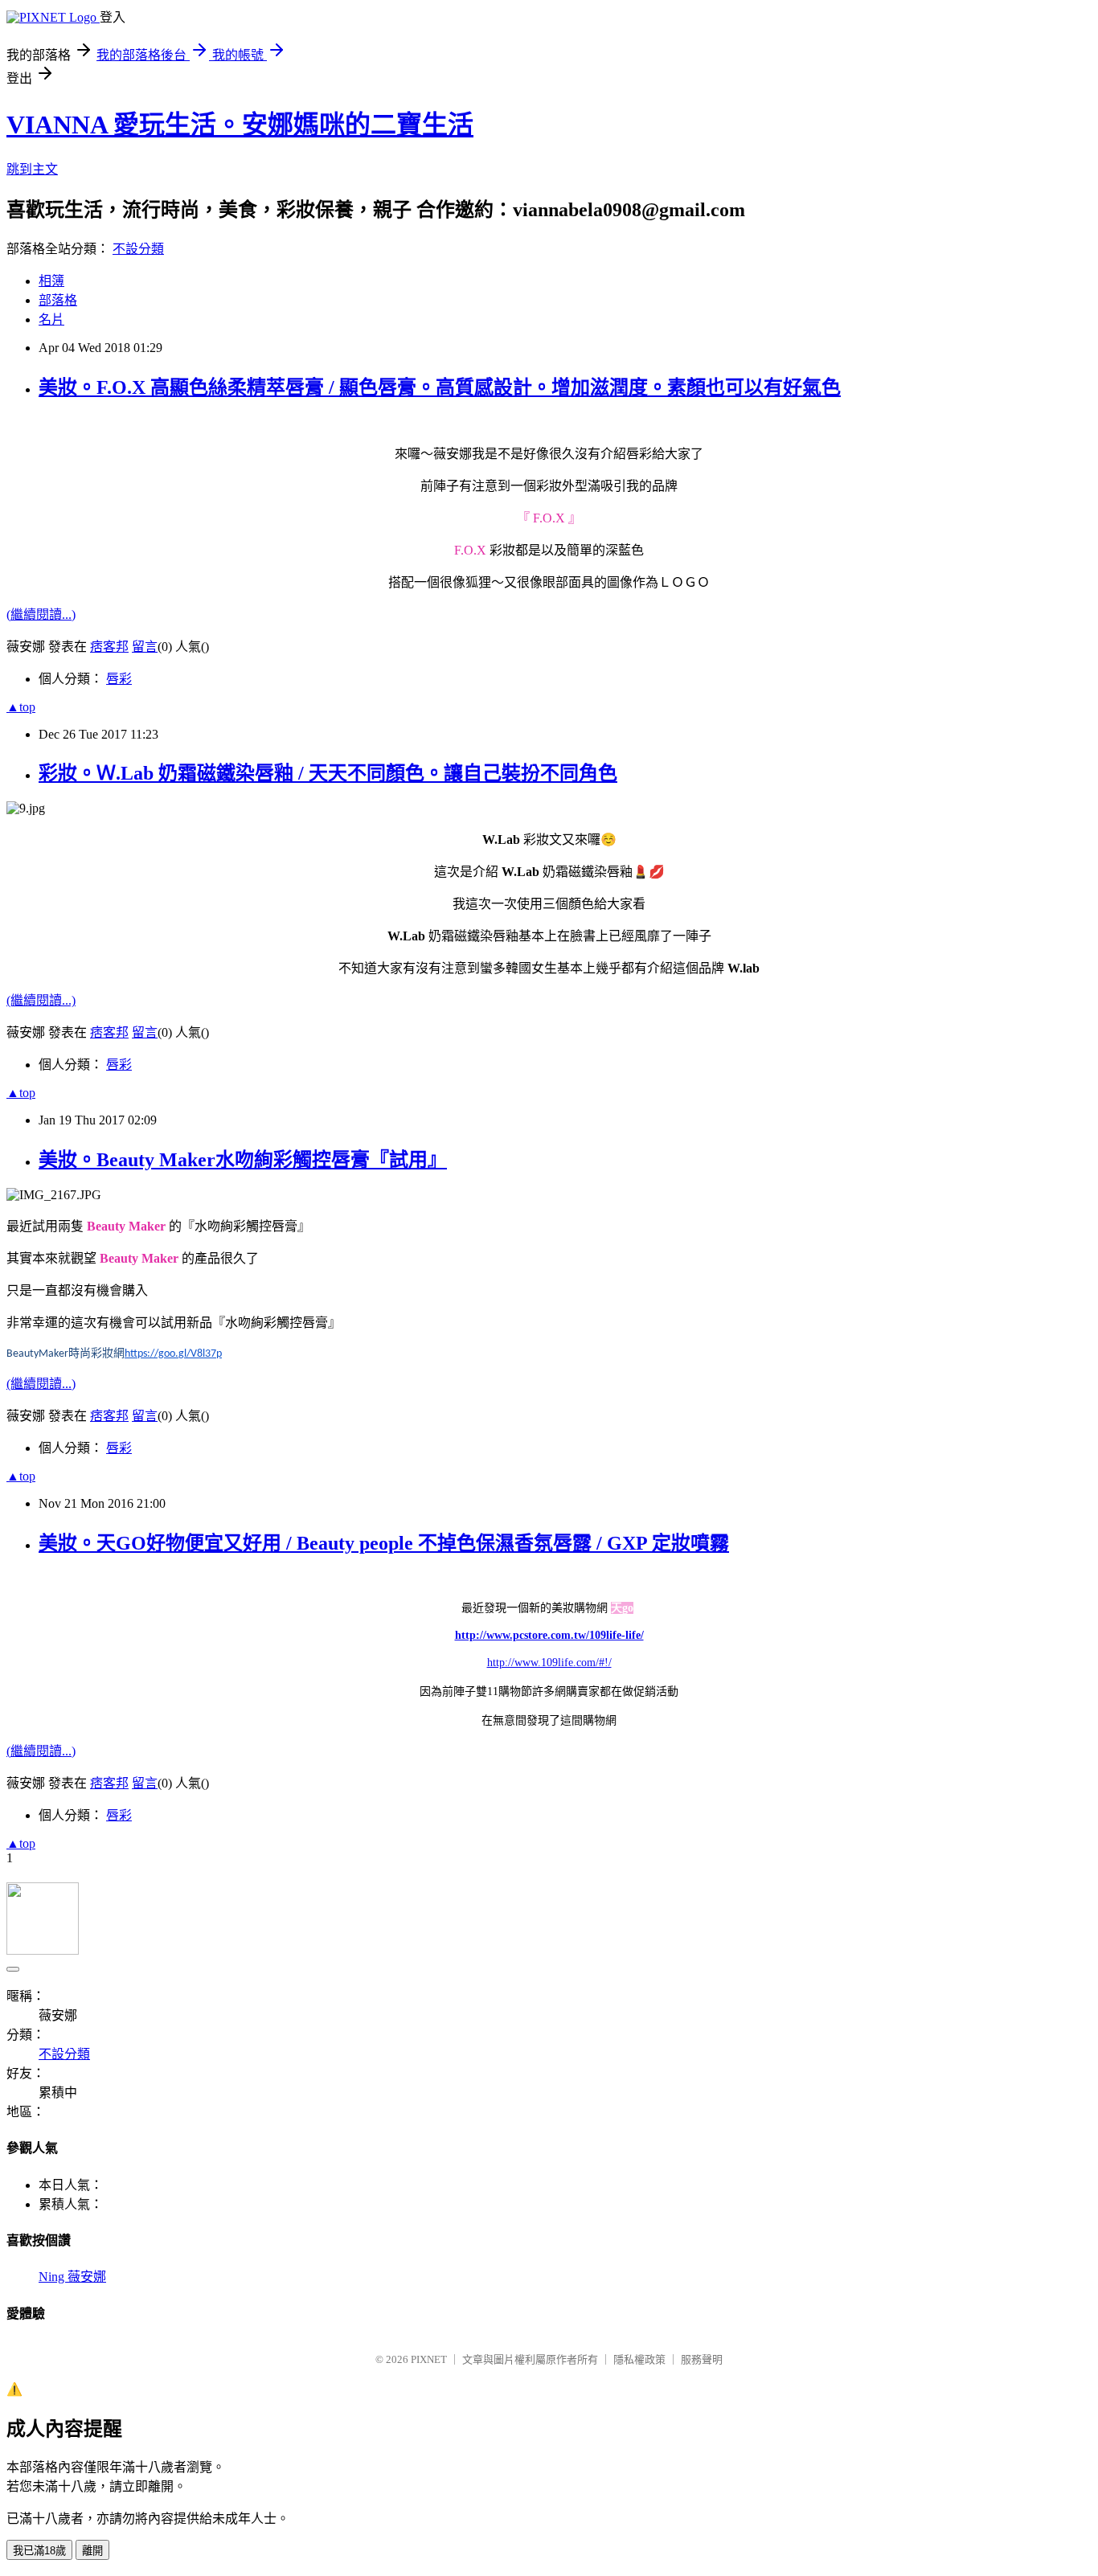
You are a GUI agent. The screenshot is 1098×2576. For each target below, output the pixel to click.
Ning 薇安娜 (72, 2277)
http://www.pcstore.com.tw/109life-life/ (549, 1635)
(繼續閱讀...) (41, 614)
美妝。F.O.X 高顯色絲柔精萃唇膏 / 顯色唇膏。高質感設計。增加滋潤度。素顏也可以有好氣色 (440, 387)
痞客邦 (109, 647)
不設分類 (138, 249)
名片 (51, 319)
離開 (92, 2551)
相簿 (51, 281)
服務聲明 (702, 2359)
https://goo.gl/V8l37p (173, 1354)
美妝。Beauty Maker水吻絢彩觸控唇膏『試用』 (243, 1160)
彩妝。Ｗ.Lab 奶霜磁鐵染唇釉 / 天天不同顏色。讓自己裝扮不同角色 (328, 773)
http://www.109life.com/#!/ (549, 1663)
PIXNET (429, 2359)
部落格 (58, 300)
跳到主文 (32, 169)
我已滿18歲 (39, 2551)
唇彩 (119, 679)
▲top (21, 707)
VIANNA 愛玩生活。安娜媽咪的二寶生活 (240, 125)
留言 (145, 647)
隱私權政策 (639, 2359)
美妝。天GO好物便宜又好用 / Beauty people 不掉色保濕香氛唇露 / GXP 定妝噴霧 (384, 1543)
